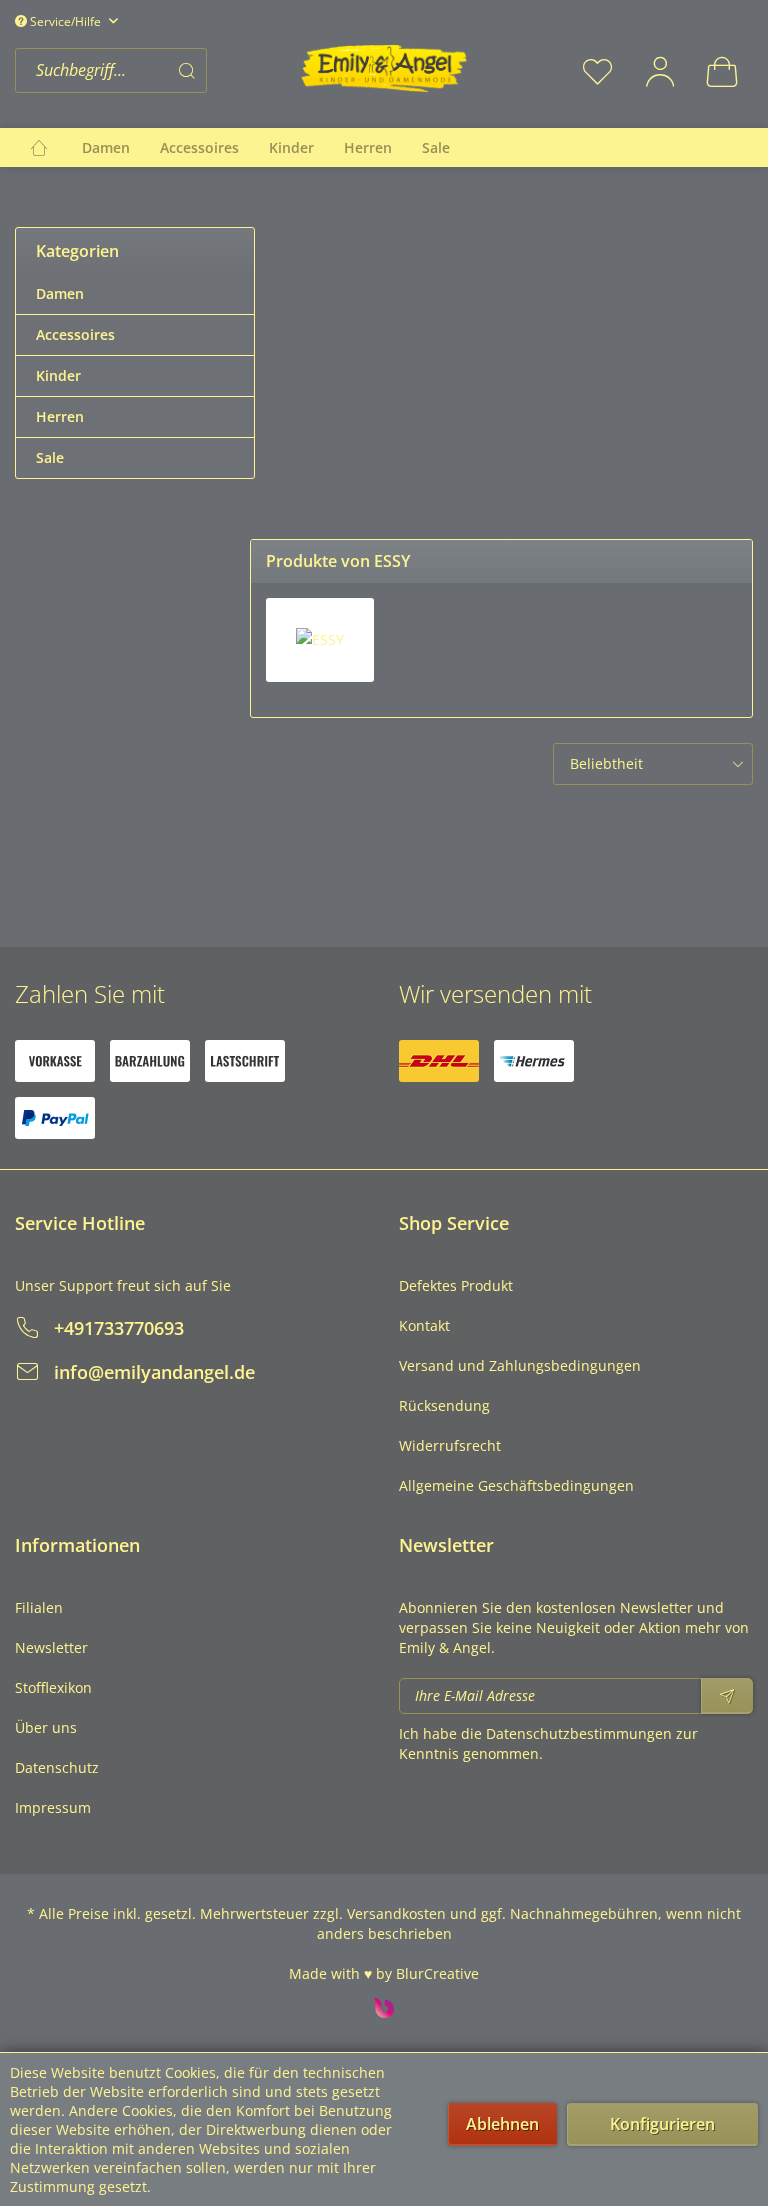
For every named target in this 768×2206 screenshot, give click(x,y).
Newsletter (51, 1647)
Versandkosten (396, 1913)
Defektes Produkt (456, 1285)
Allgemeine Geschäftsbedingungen (516, 1485)
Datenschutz (57, 1767)
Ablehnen (502, 2124)
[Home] (39, 147)
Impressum (53, 1807)
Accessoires (75, 334)
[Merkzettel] (598, 71)
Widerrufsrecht (450, 1445)
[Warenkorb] (722, 71)
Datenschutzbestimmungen (579, 1733)
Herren (60, 416)
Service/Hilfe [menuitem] (65, 21)
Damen (60, 293)
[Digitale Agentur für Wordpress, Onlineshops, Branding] (384, 2012)
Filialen (39, 1607)
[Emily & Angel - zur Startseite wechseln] (384, 68)
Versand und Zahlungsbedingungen (520, 1365)
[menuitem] (152, 70)
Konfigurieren (662, 2124)
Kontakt (424, 1325)
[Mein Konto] (660, 71)
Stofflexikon (53, 1687)
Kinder (58, 375)
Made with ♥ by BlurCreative (384, 1973)
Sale (50, 457)
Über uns (46, 1727)
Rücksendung (444, 1405)
